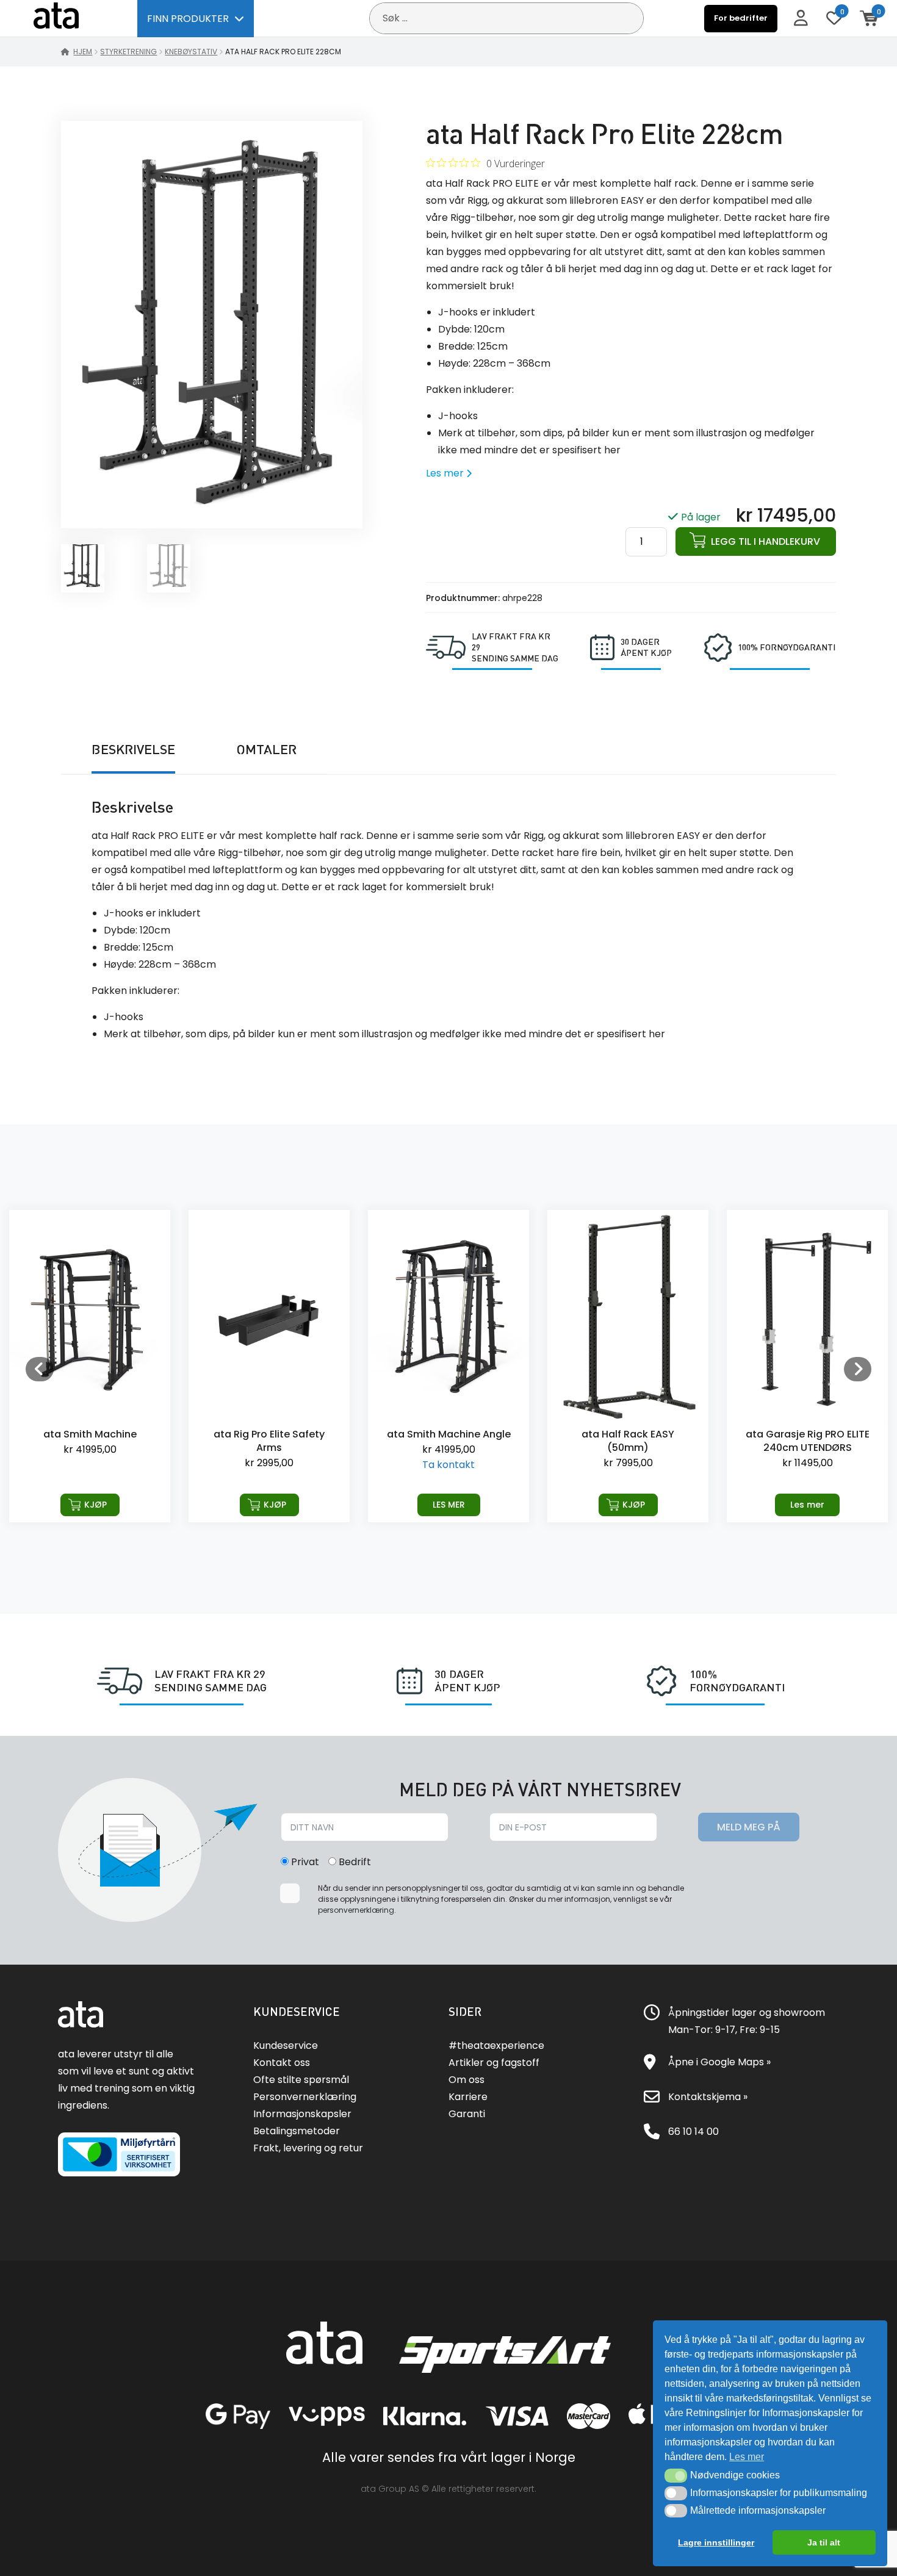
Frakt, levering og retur (308, 2148)
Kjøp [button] (95, 1505)
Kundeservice (286, 2045)
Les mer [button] (747, 2457)
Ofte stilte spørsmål (301, 2080)
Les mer (449, 1505)
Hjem (83, 52)
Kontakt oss (282, 2063)
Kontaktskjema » (708, 2097)
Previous (40, 1369)
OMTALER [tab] (266, 749)
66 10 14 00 (693, 2132)
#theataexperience (496, 2045)
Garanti (467, 2114)
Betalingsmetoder (297, 2131)
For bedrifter (741, 18)
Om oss (467, 2080)
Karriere (468, 2097)
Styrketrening (128, 52)
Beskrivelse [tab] (133, 749)
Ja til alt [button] (824, 2542)
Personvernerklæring (305, 2097)
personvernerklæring (356, 1910)
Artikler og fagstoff (494, 2063)
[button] (676, 2475)
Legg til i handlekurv (766, 541)
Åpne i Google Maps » (719, 2062)
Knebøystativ (191, 52)
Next (857, 1369)
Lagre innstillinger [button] (716, 2542)
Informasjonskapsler (302, 2114)
